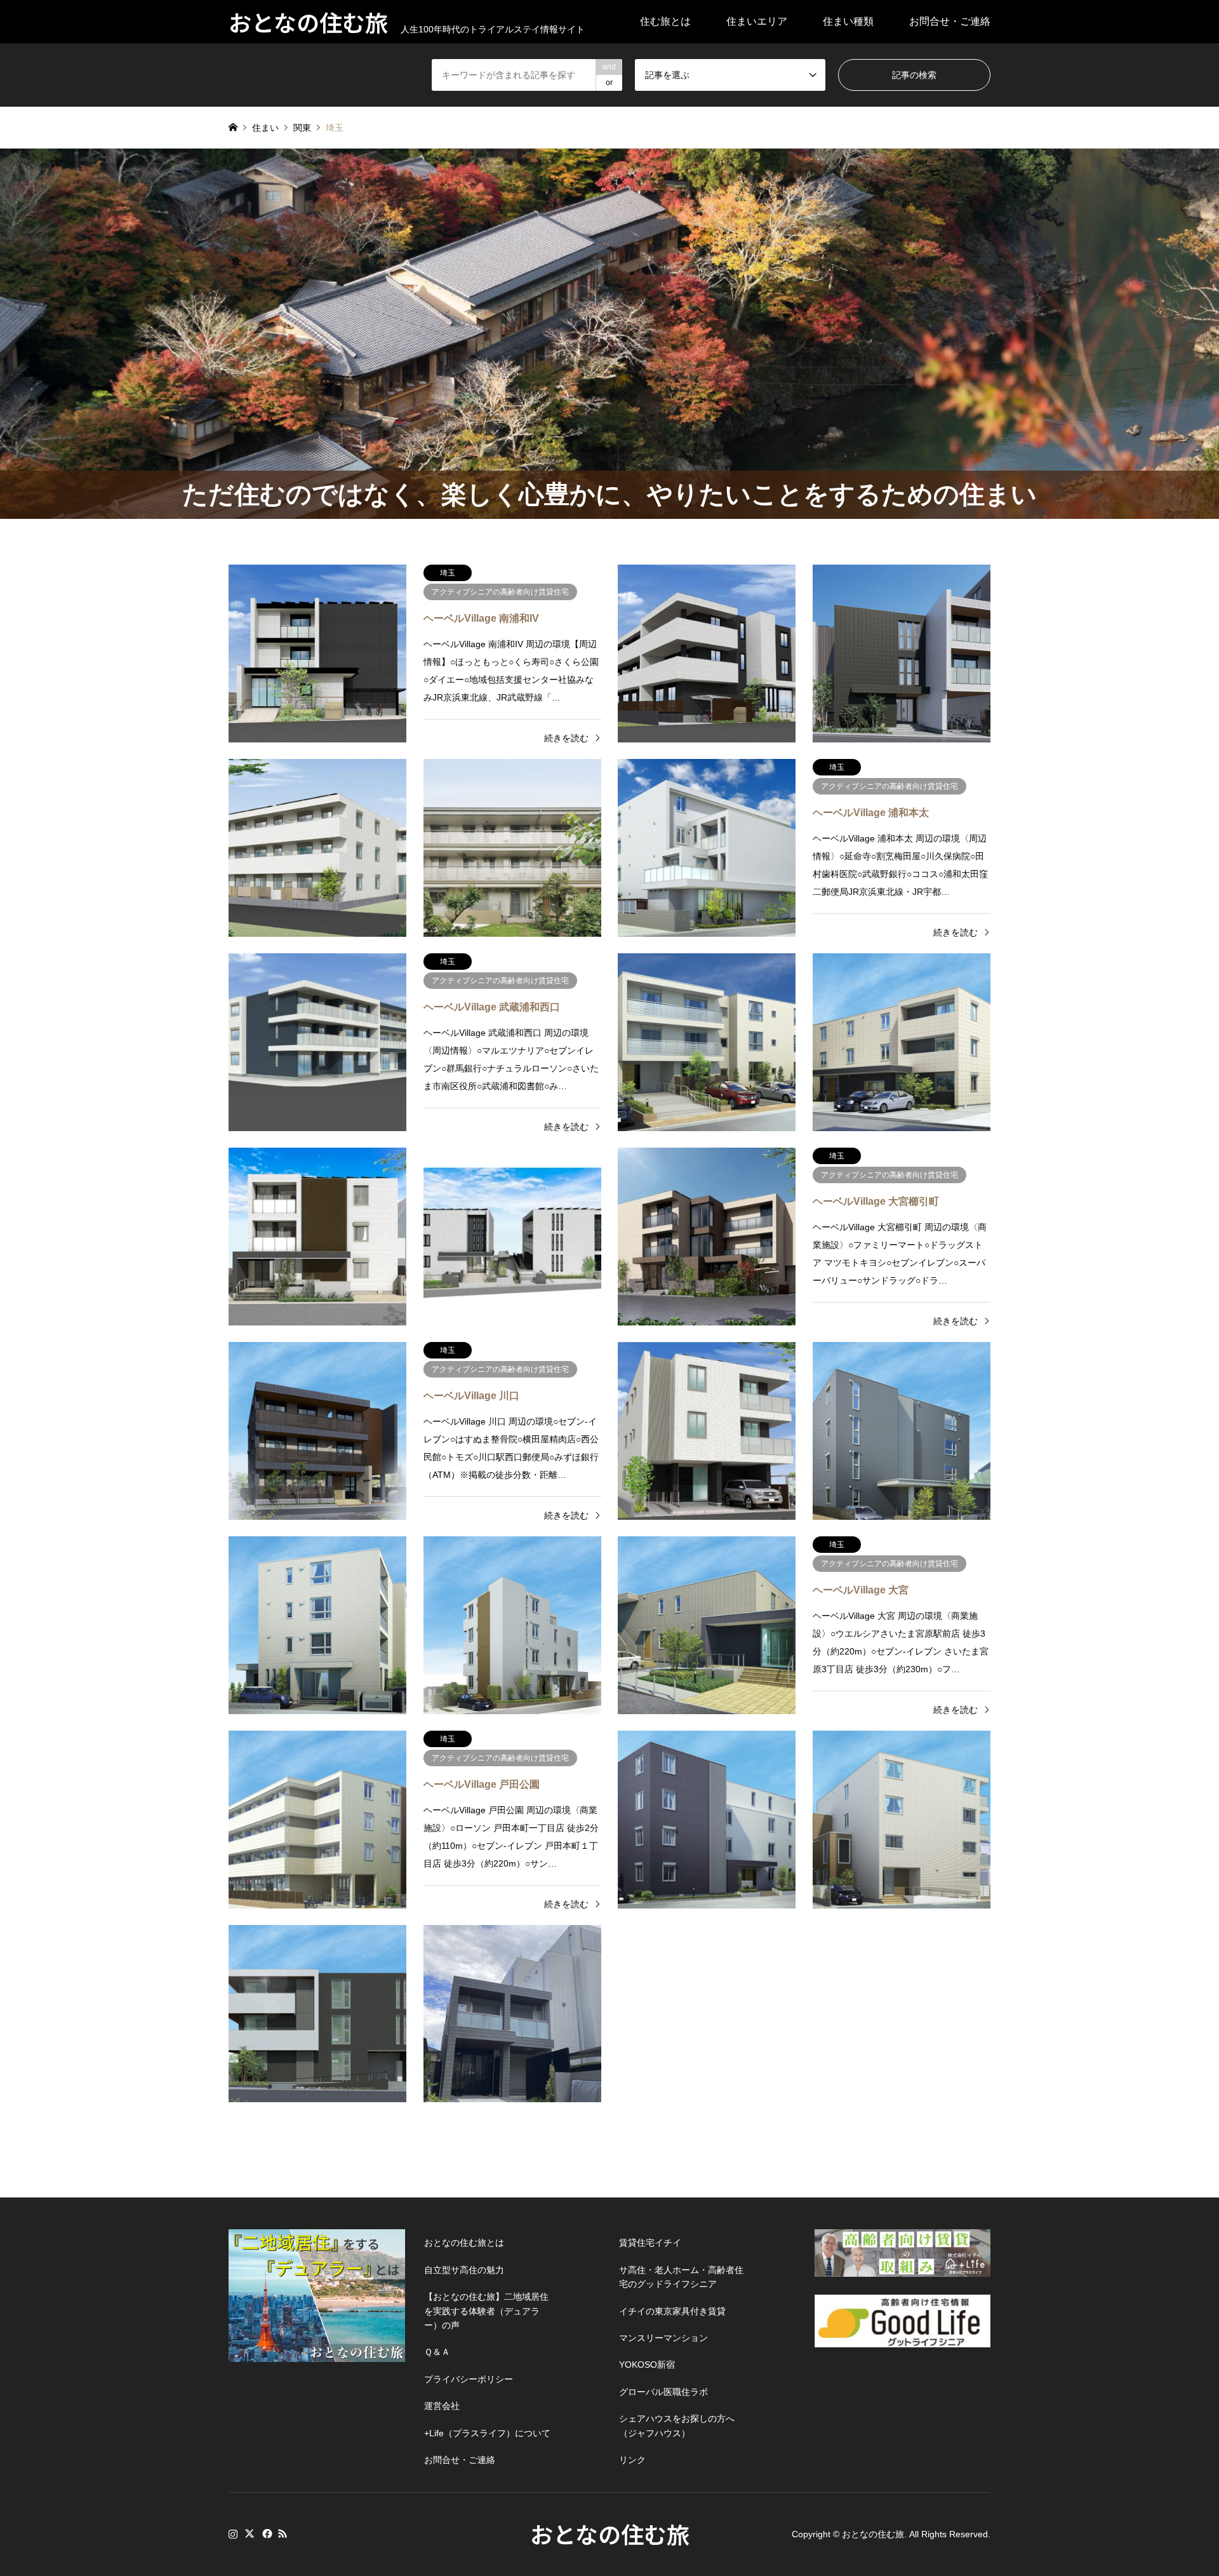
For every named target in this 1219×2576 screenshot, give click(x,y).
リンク (632, 2460)
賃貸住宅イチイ (650, 2243)
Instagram (233, 2533)
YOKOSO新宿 (647, 2365)
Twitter (250, 2533)
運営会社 (442, 2406)
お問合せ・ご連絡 (950, 21)
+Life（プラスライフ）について (487, 2433)
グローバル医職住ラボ (663, 2392)
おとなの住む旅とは (464, 2243)
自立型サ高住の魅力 (464, 2270)
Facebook (266, 2533)
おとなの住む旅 (610, 2533)
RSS (283, 2533)
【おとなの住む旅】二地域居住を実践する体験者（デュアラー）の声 (486, 2311)
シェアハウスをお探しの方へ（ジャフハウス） (677, 2425)
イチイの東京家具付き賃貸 (672, 2311)
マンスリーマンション (663, 2338)
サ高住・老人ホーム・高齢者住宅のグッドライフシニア (681, 2277)
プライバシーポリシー (469, 2379)
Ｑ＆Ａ (437, 2352)
